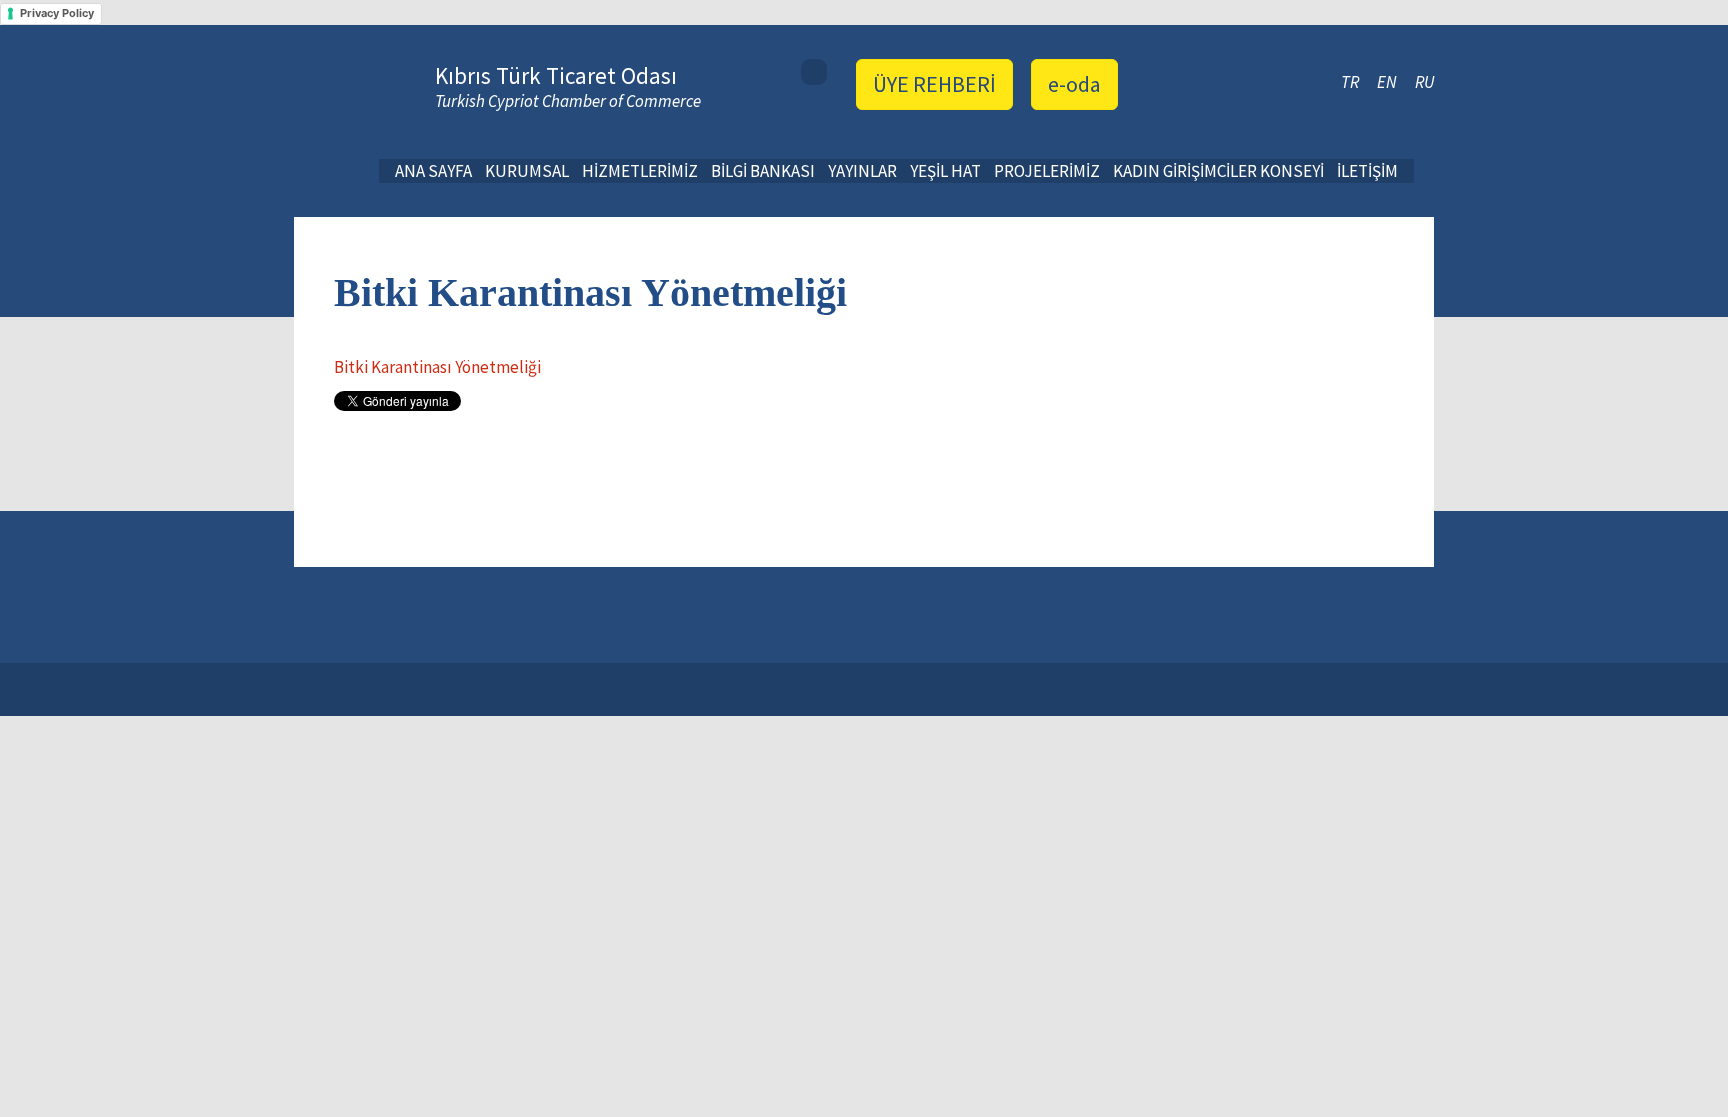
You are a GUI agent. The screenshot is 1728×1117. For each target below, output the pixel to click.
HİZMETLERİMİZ (640, 171)
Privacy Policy (57, 13)
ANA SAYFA (433, 171)
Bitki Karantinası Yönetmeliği (437, 367)
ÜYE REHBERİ (934, 84)
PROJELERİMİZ (1047, 171)
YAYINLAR (862, 171)
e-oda (1074, 84)
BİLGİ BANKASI (763, 171)
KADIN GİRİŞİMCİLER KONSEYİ (1218, 171)
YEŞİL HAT (945, 171)
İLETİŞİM (1367, 171)
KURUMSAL (527, 171)
